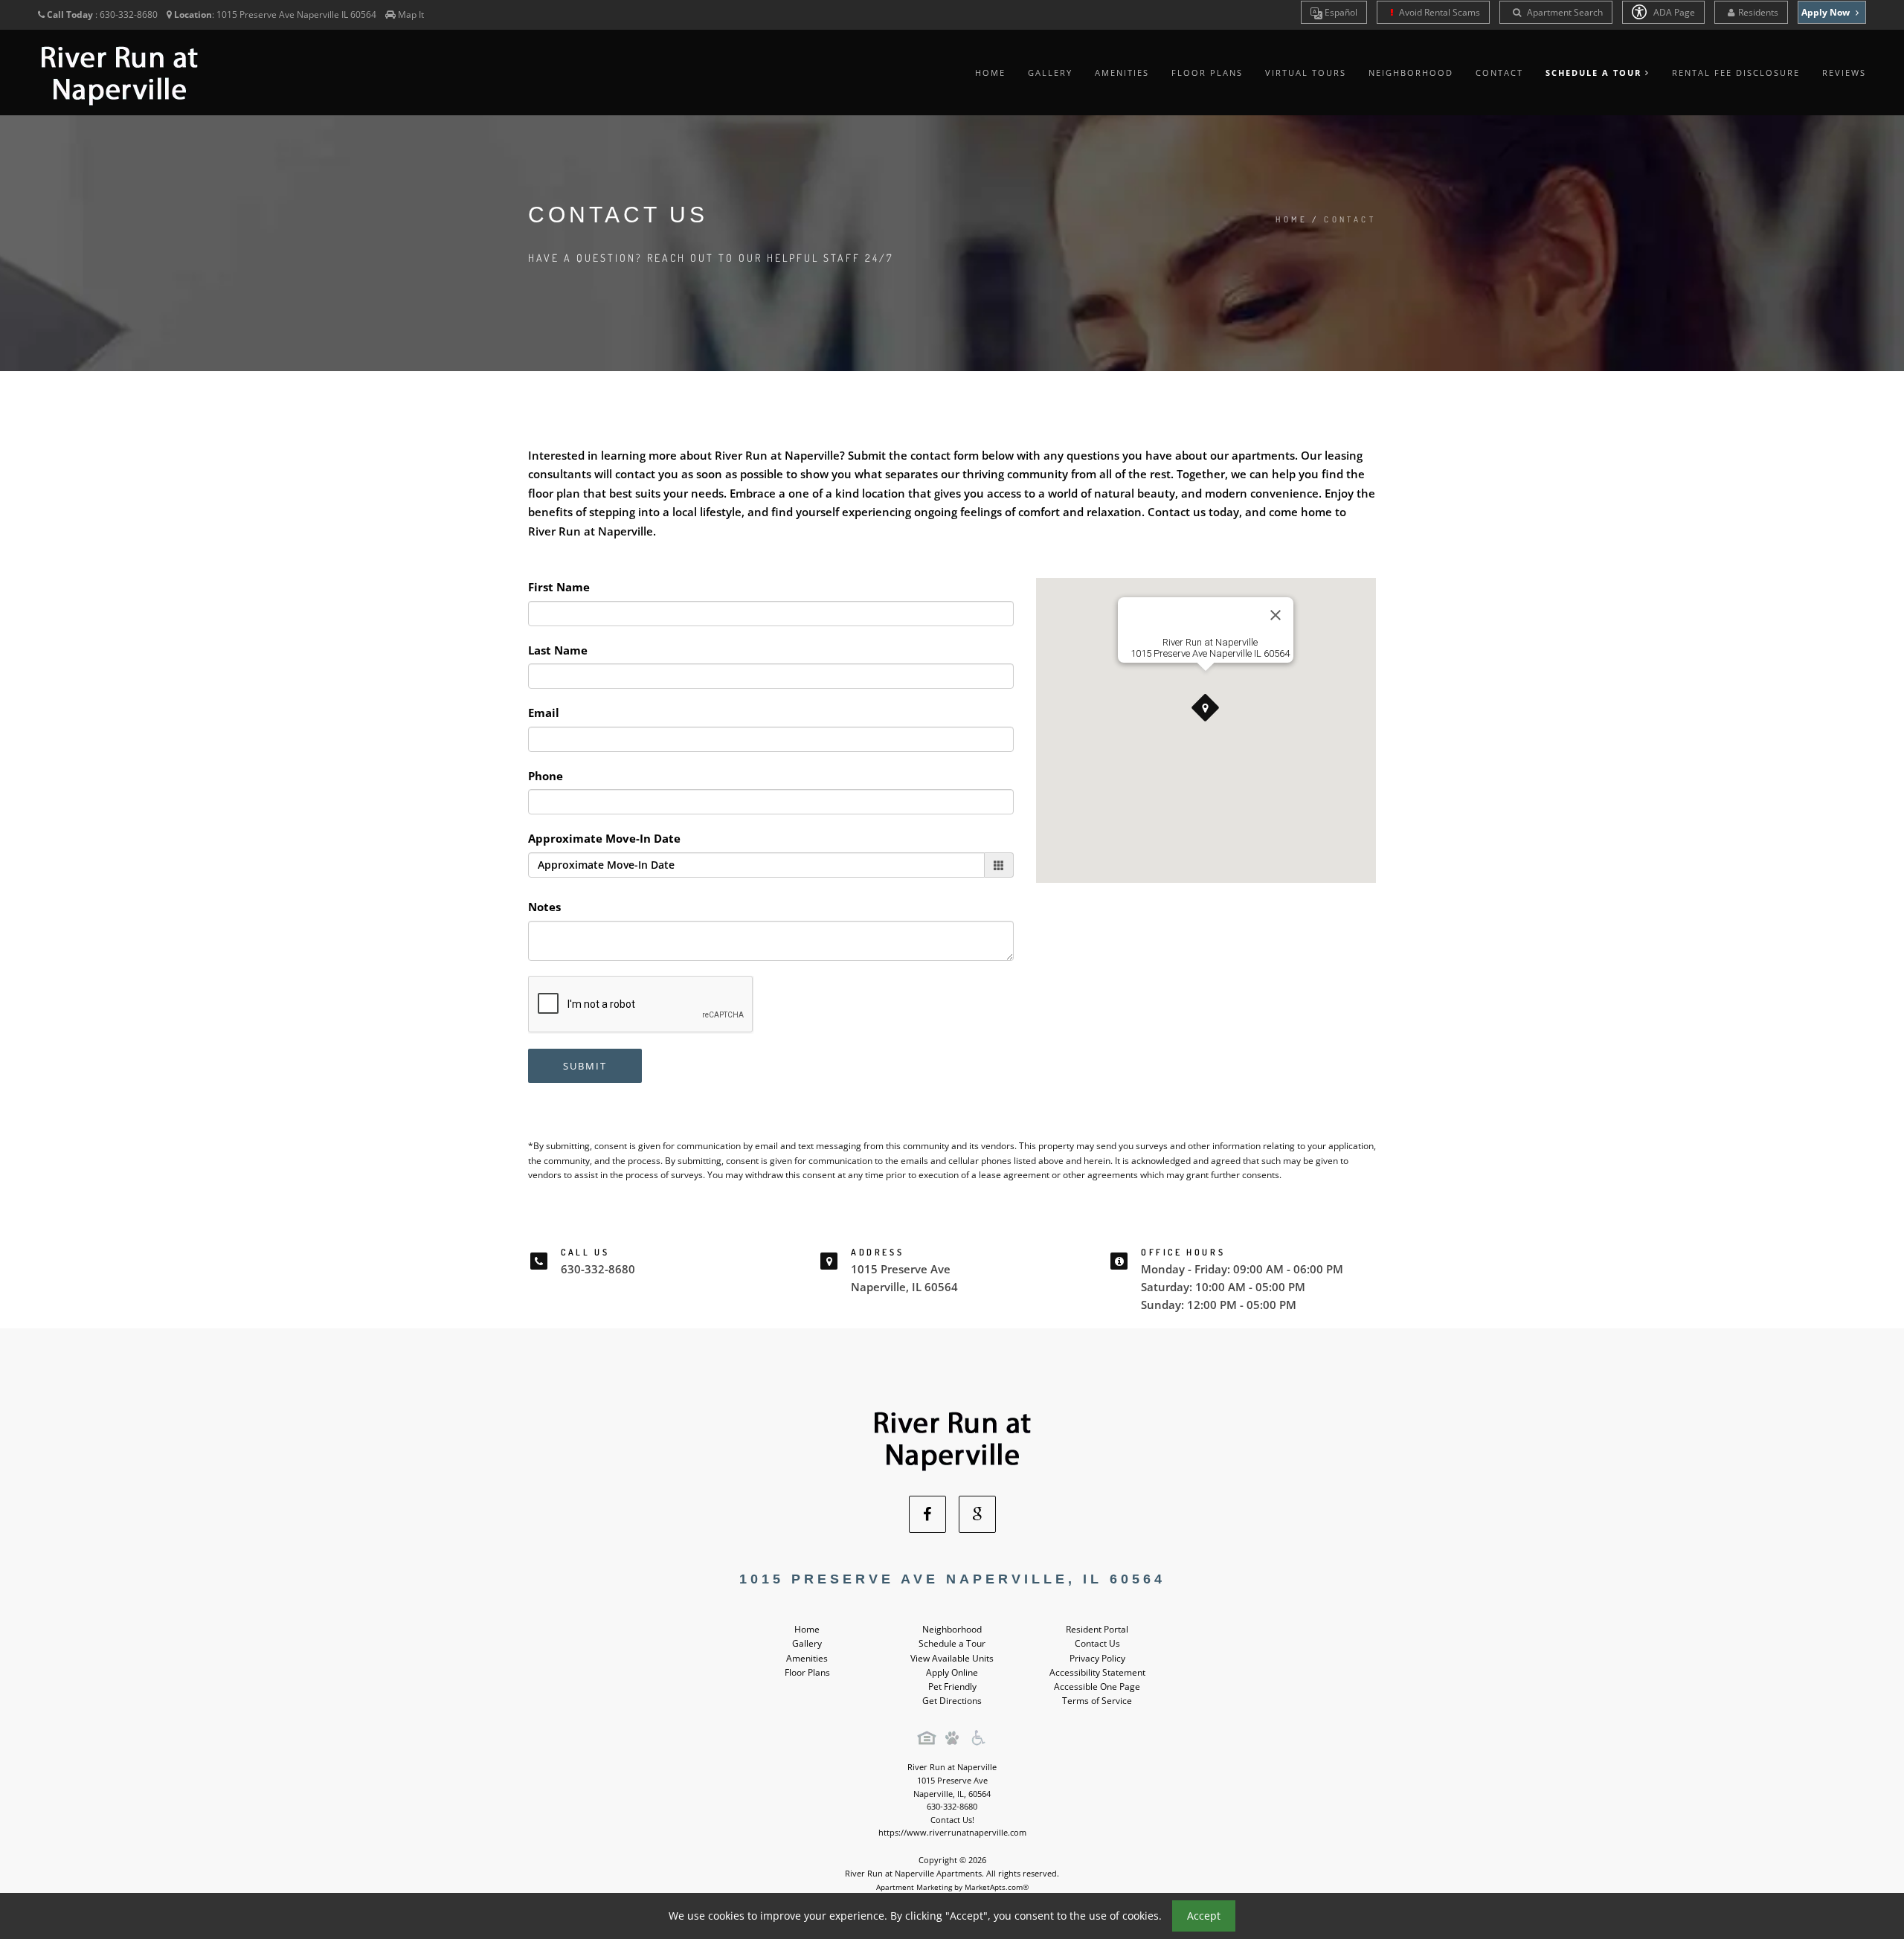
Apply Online (952, 1672)
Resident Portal (1097, 1629)
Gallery (1050, 73)
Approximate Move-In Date (604, 838)
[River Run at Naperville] (952, 1437)
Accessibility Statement (1097, 1672)
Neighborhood (1411, 73)
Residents (1758, 12)
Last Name (558, 650)
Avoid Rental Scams (1438, 12)
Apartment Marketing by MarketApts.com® (952, 1887)
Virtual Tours (1306, 73)
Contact (1499, 73)
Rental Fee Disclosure (1736, 73)
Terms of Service (1097, 1701)
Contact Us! (952, 1820)
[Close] (1276, 615)
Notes (544, 907)
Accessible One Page (1097, 1686)
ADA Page (1673, 12)
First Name (559, 587)
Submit (585, 1066)
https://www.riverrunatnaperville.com (952, 1832)
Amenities (1122, 73)
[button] (1206, 708)
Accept (1204, 1916)
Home (990, 73)
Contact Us (1097, 1643)
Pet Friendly (952, 1686)
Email (544, 713)
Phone (546, 776)
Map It (411, 15)
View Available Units (952, 1658)
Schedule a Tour (952, 1643)
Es (1340, 12)
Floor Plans (1207, 73)
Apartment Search (1564, 12)
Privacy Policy (1097, 1658)
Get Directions (952, 1701)
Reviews (1844, 73)
